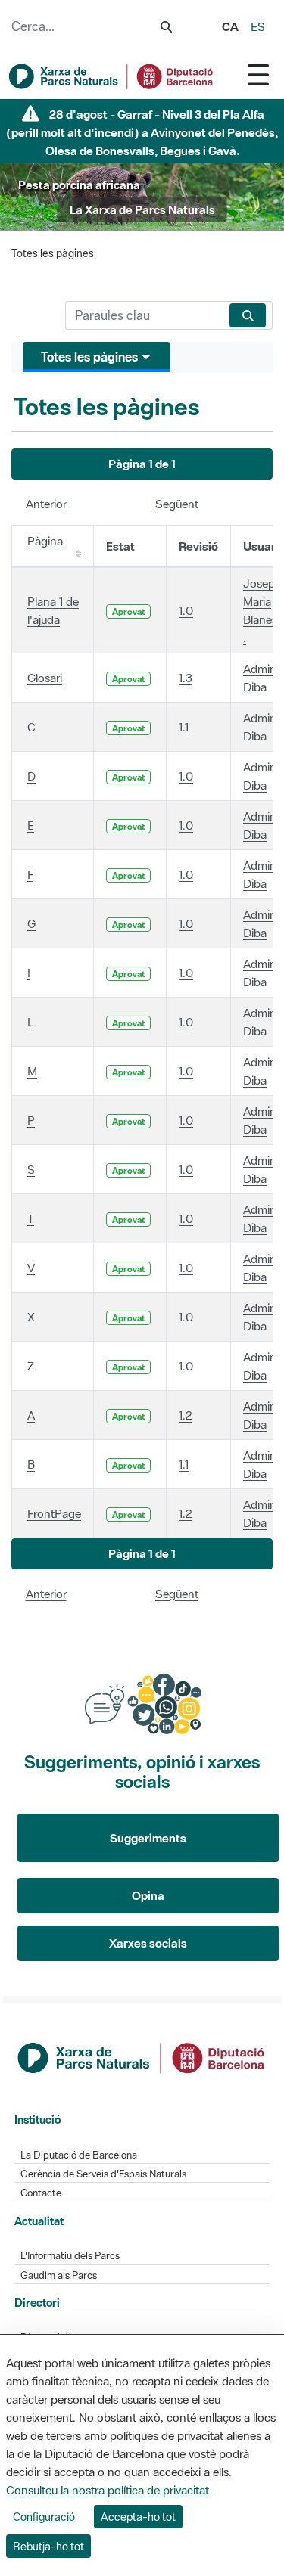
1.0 (186, 610)
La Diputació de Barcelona (79, 2155)
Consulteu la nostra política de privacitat (108, 2490)
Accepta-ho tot (138, 2517)
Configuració (44, 2517)
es (258, 26)
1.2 (185, 1415)
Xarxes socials (148, 1943)
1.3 (186, 678)
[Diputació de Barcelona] (142, 2056)
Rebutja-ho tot (48, 2546)
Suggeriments (148, 1838)
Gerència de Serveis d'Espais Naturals (103, 2174)
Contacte (41, 2193)
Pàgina (45, 541)
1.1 (184, 727)
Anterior (46, 504)
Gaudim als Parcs (59, 2275)
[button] (142, 464)
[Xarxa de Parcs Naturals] (112, 76)
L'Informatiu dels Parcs (70, 2256)
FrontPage (54, 1513)
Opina (148, 1895)
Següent (177, 504)
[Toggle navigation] (258, 74)
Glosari (45, 678)
